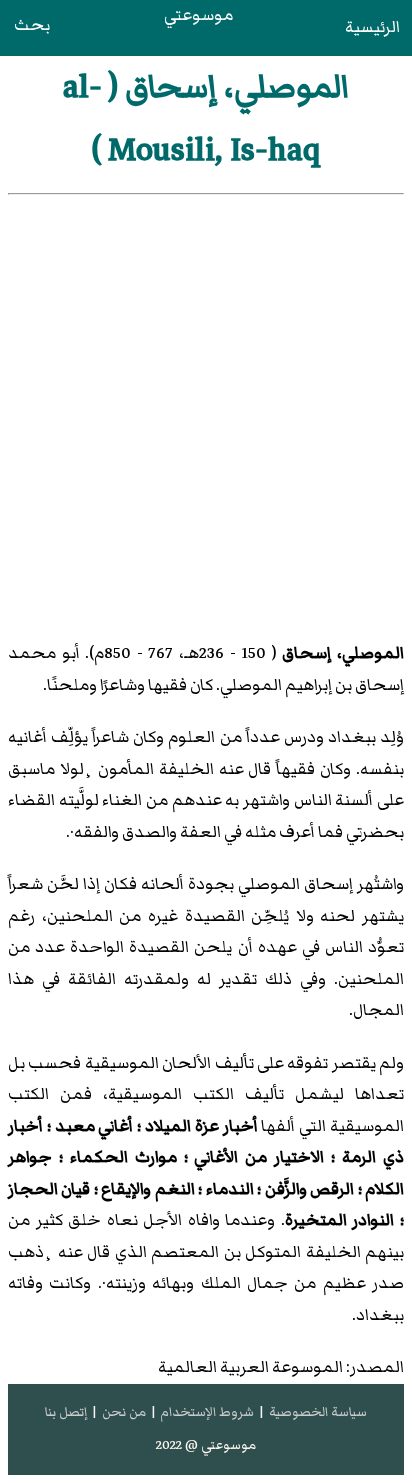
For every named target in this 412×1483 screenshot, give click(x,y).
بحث (32, 25)
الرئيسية (372, 27)
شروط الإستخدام (207, 1412)
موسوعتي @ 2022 (206, 1445)
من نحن (124, 1412)
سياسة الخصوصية (318, 1412)
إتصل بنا (66, 1412)
